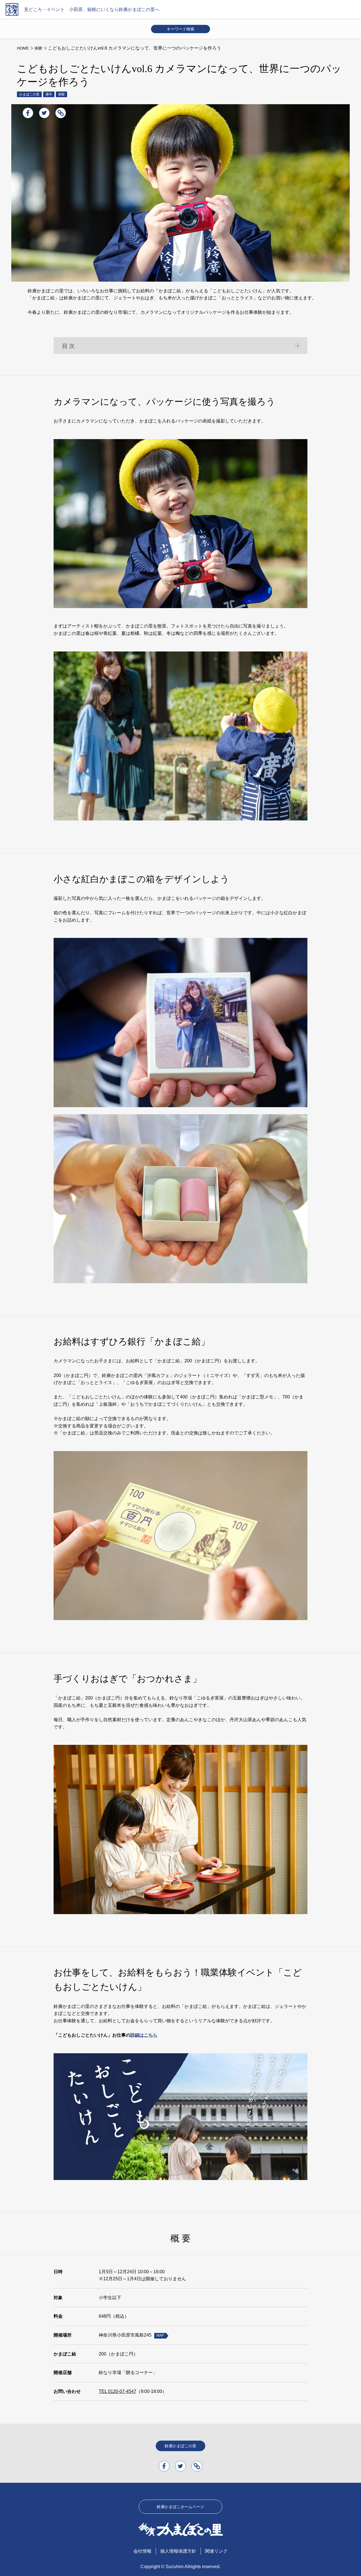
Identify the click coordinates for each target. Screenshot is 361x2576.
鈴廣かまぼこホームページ (180, 2507)
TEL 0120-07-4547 (117, 2391)
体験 (38, 48)
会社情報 (142, 2551)
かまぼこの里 (29, 94)
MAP (160, 2335)
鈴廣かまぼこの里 (180, 2446)
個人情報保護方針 (178, 2551)
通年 (49, 94)
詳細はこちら (144, 2035)
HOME (23, 48)
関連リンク (216, 2551)
